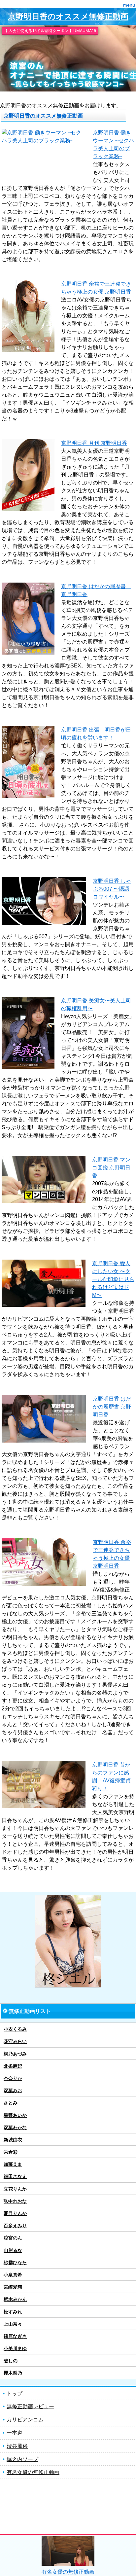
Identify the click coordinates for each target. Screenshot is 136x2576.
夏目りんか (15, 2213)
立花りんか (15, 2189)
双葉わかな (15, 2128)
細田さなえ (15, 2176)
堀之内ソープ (22, 2459)
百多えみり (15, 2226)
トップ (15, 2394)
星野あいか (15, 2115)
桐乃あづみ (15, 2054)
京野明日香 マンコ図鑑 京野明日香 (111, 1168)
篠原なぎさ (15, 2336)
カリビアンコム (25, 2420)
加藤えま (13, 2164)
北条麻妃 (13, 2066)
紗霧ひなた (15, 2263)
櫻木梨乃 (13, 2373)
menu (129, 5)
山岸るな (13, 2250)
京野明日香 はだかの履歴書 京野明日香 (112, 1407)
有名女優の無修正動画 (33, 2472)
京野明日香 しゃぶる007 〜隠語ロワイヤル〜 (112, 889)
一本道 (15, 2433)
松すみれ (13, 2312)
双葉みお (13, 2091)
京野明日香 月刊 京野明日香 (94, 443)
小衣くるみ (15, 2029)
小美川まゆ (15, 2348)
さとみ (11, 2103)
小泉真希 (13, 2275)
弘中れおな (15, 2201)
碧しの (11, 2361)
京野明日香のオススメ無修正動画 (68, 16)
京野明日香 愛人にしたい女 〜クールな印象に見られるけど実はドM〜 (113, 1279)
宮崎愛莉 (13, 2287)
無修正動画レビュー (30, 2406)
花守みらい (15, 2041)
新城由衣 (13, 2140)
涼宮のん (13, 2238)
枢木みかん (15, 2299)
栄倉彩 (11, 2152)
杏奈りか (13, 2078)
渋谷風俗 (17, 2446)
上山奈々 (13, 2324)
